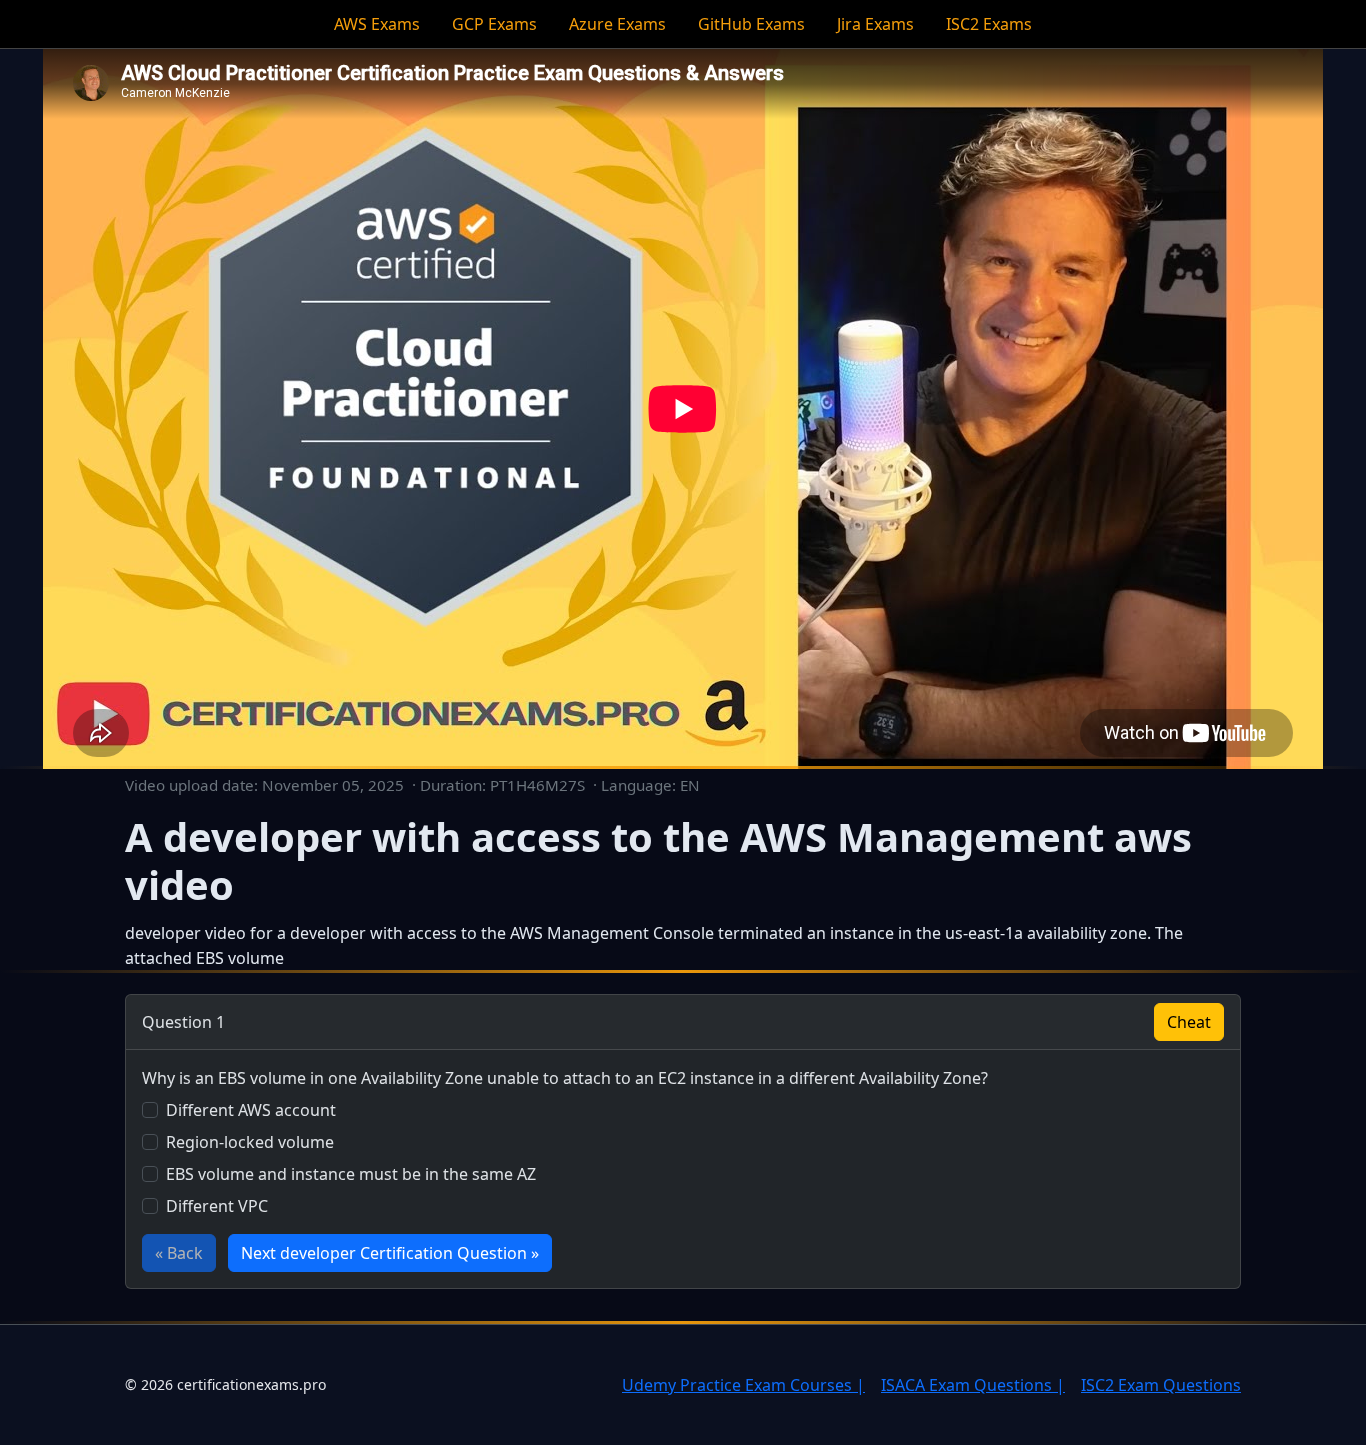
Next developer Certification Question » (390, 1253)
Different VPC (217, 1206)
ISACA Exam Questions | (973, 1385)
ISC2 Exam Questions (1161, 1385)
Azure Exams (617, 24)
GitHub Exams (751, 24)
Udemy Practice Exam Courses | (743, 1385)
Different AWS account (251, 1110)
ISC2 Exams (989, 24)
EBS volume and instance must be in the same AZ (351, 1174)
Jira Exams (875, 24)
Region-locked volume (250, 1142)
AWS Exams (377, 24)
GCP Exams (494, 24)
